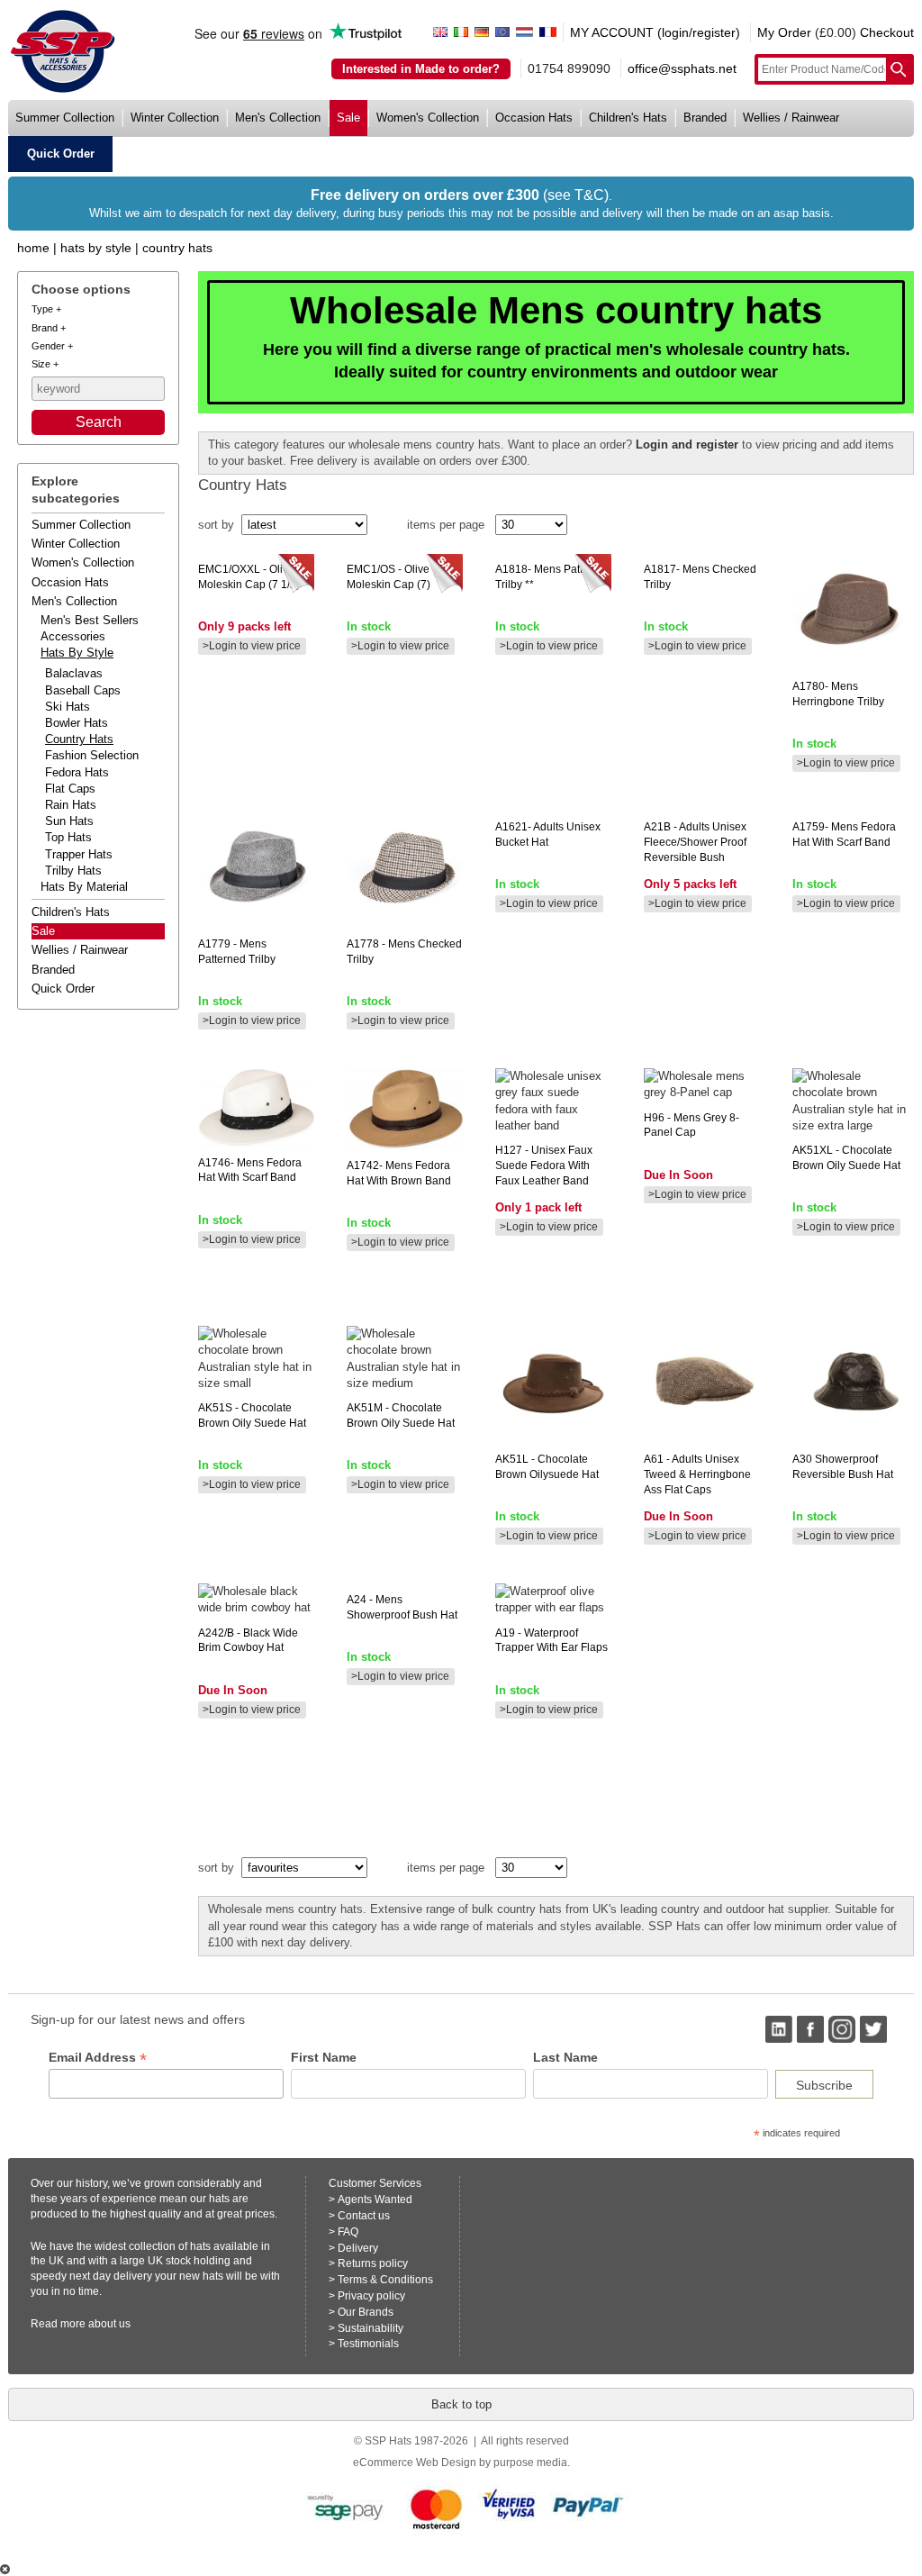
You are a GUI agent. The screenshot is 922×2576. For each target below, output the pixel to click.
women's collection (428, 118)
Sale (43, 931)
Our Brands (366, 2312)
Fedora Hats (77, 772)
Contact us (364, 2216)
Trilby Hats (73, 871)
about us (109, 2324)
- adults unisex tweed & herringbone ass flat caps (697, 1474)
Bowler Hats (77, 723)
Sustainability (371, 2328)
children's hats (628, 118)
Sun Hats (69, 821)
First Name (324, 2057)
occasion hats (534, 118)
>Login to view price (252, 646)
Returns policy (373, 2263)
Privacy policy (371, 2296)
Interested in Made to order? (421, 69)
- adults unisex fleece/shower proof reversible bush (695, 842)
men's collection (278, 118)
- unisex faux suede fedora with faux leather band (544, 1166)
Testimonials (368, 2344)
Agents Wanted (375, 2200)
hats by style (77, 653)
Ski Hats (68, 707)
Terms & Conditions (385, 2280)
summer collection (65, 118)
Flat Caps (70, 789)
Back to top (461, 2404)
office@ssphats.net (682, 68)
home (33, 248)
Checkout (887, 32)
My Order (784, 32)
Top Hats (68, 837)
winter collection (175, 118)
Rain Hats (71, 805)
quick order (61, 154)
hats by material (84, 887)
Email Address (98, 2058)
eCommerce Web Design (415, 2463)
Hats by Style (96, 248)
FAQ (348, 2232)
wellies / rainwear (791, 118)
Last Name (565, 2057)
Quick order (63, 989)
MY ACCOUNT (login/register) (655, 32)
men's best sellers (90, 620)
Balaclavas (74, 673)
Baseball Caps (83, 690)
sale (348, 118)
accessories (73, 636)
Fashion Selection (92, 755)
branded (705, 118)
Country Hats (177, 248)
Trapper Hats (79, 854)
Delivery (358, 2248)
